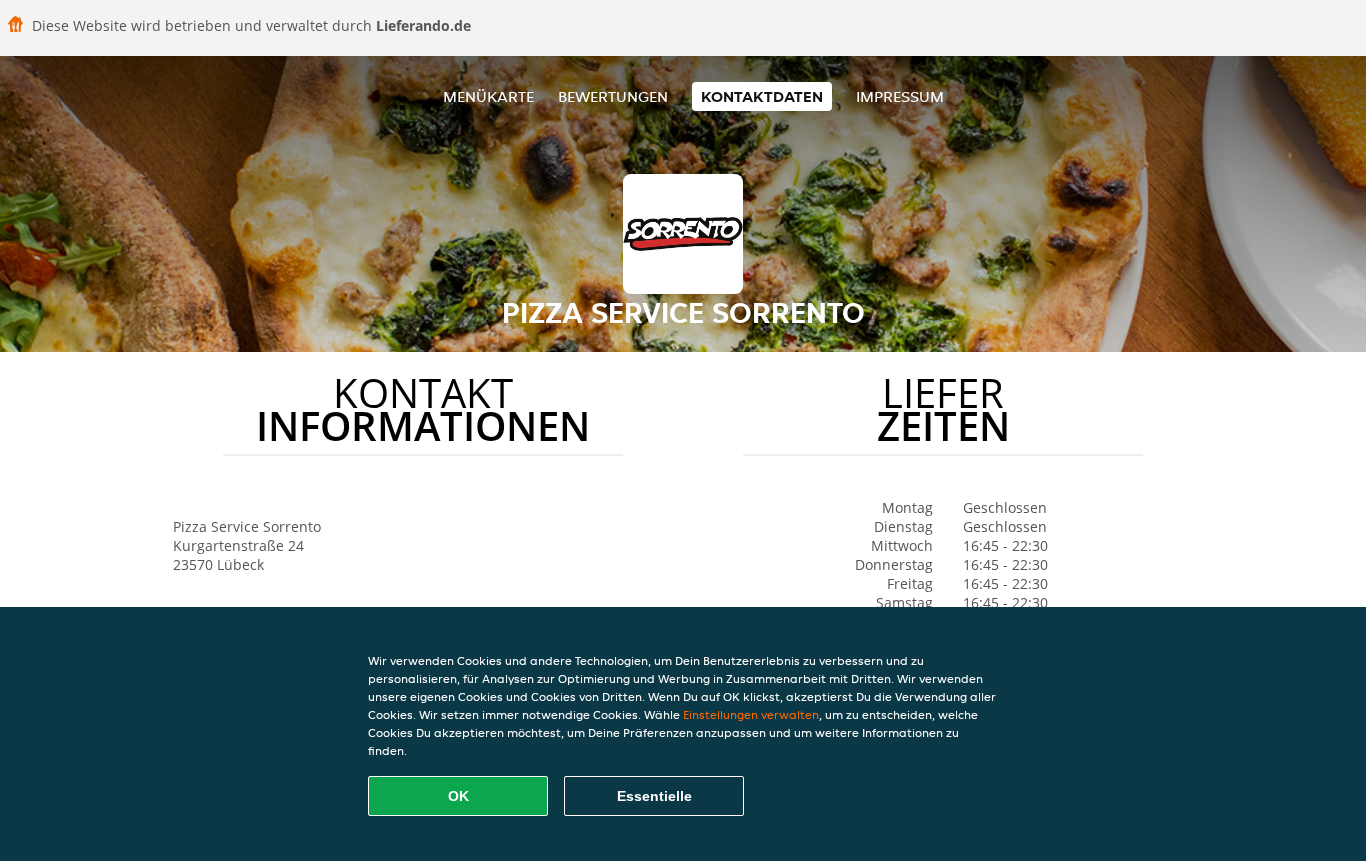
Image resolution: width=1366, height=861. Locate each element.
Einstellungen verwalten (751, 714)
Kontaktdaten (762, 96)
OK (458, 796)
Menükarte (488, 96)
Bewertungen (613, 96)
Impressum (900, 96)
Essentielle (654, 796)
